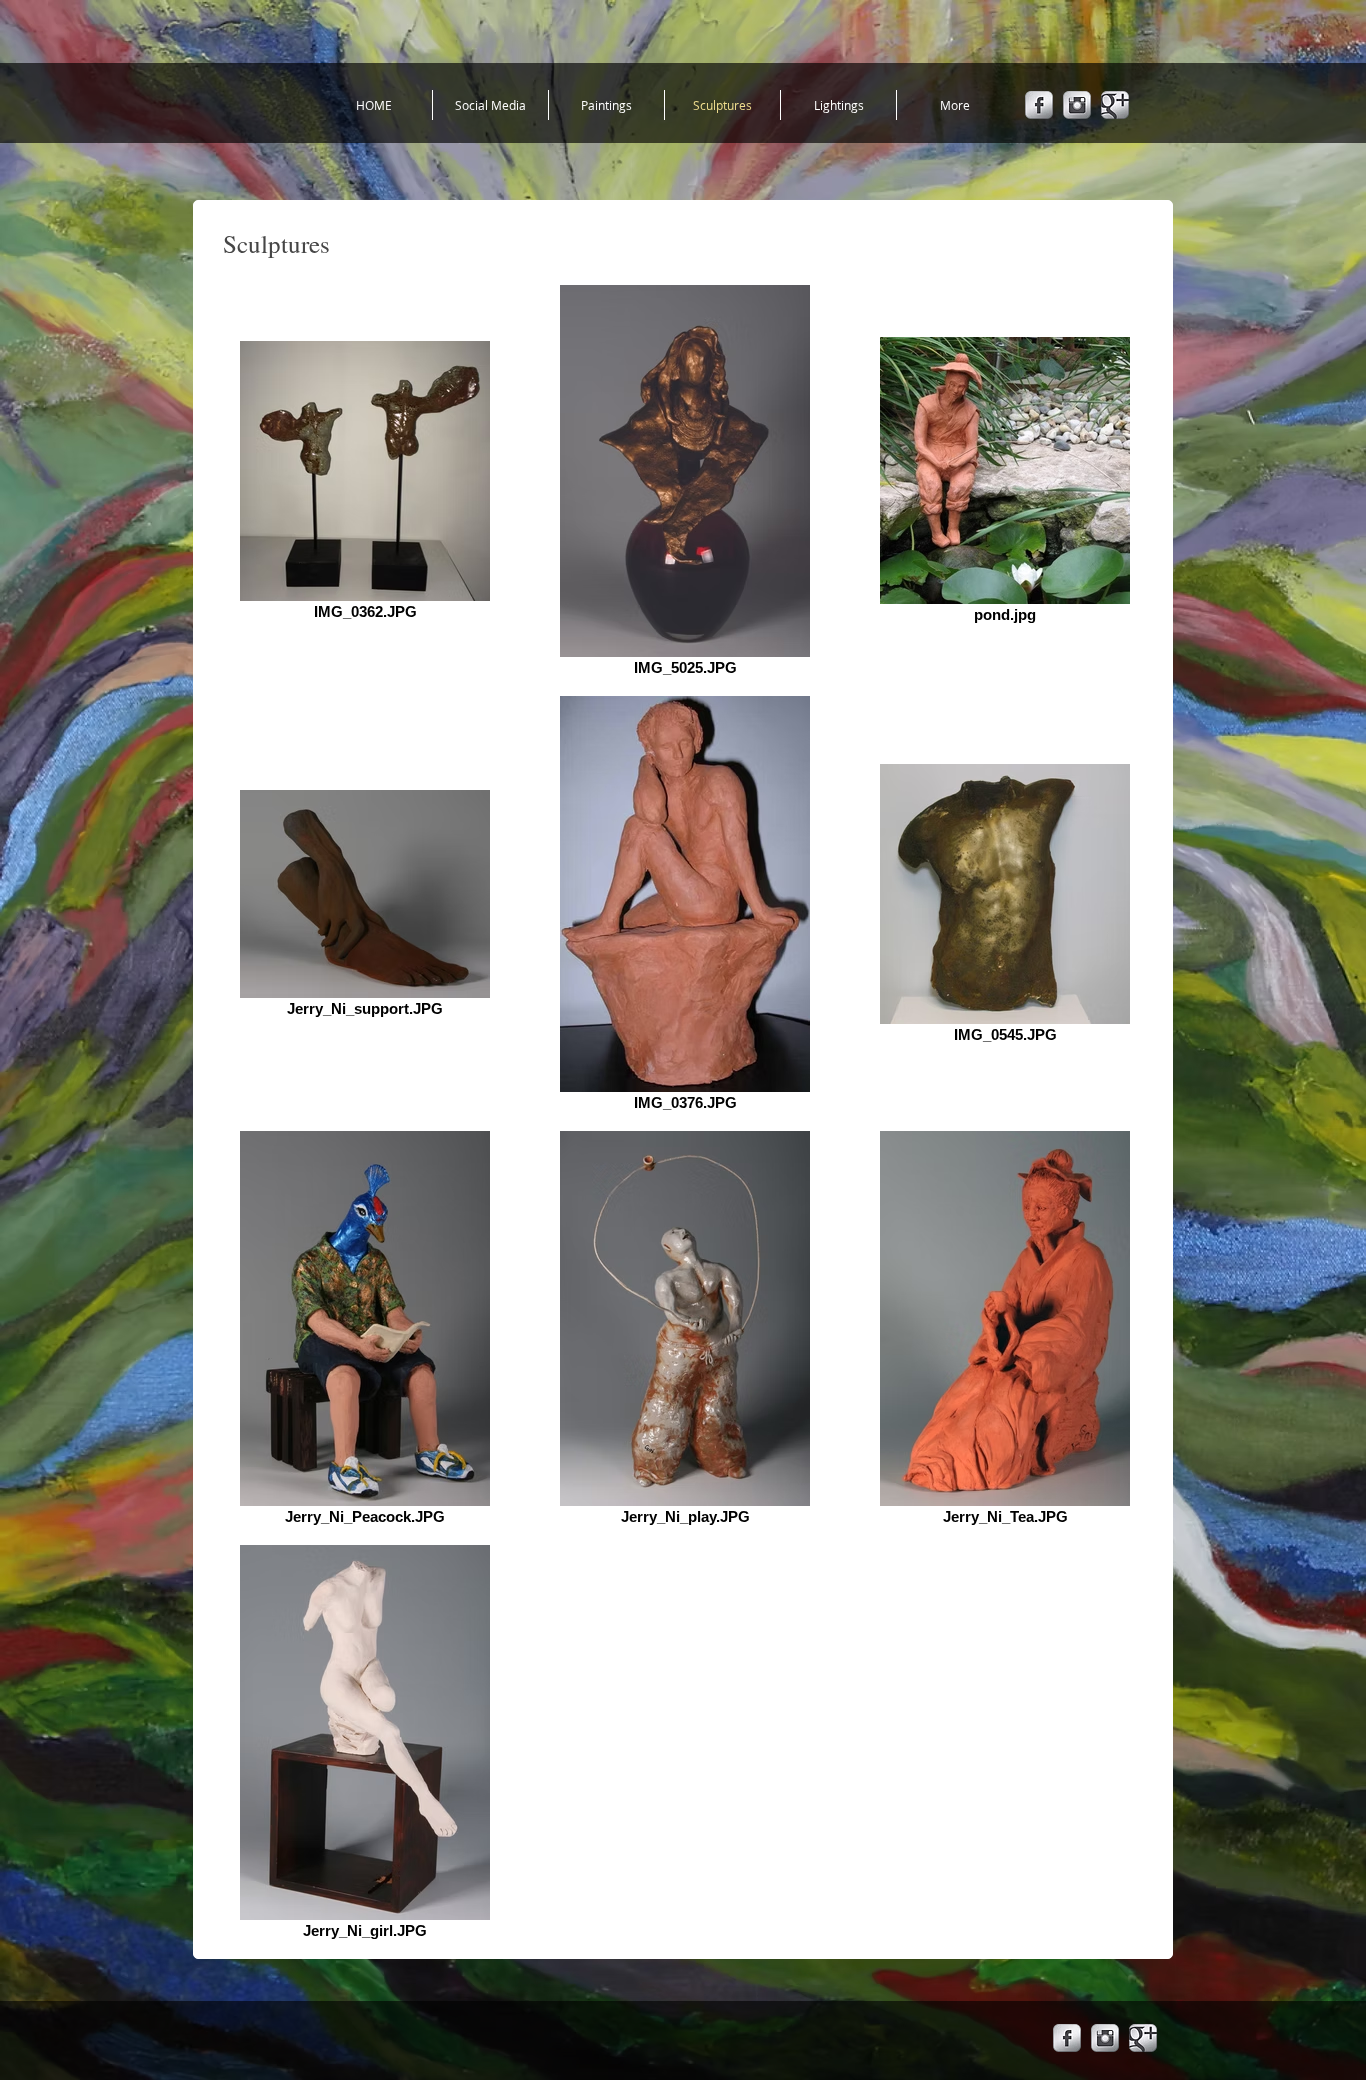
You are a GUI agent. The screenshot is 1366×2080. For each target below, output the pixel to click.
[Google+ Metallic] (1115, 105)
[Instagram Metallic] (1077, 105)
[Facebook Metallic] (1039, 105)
